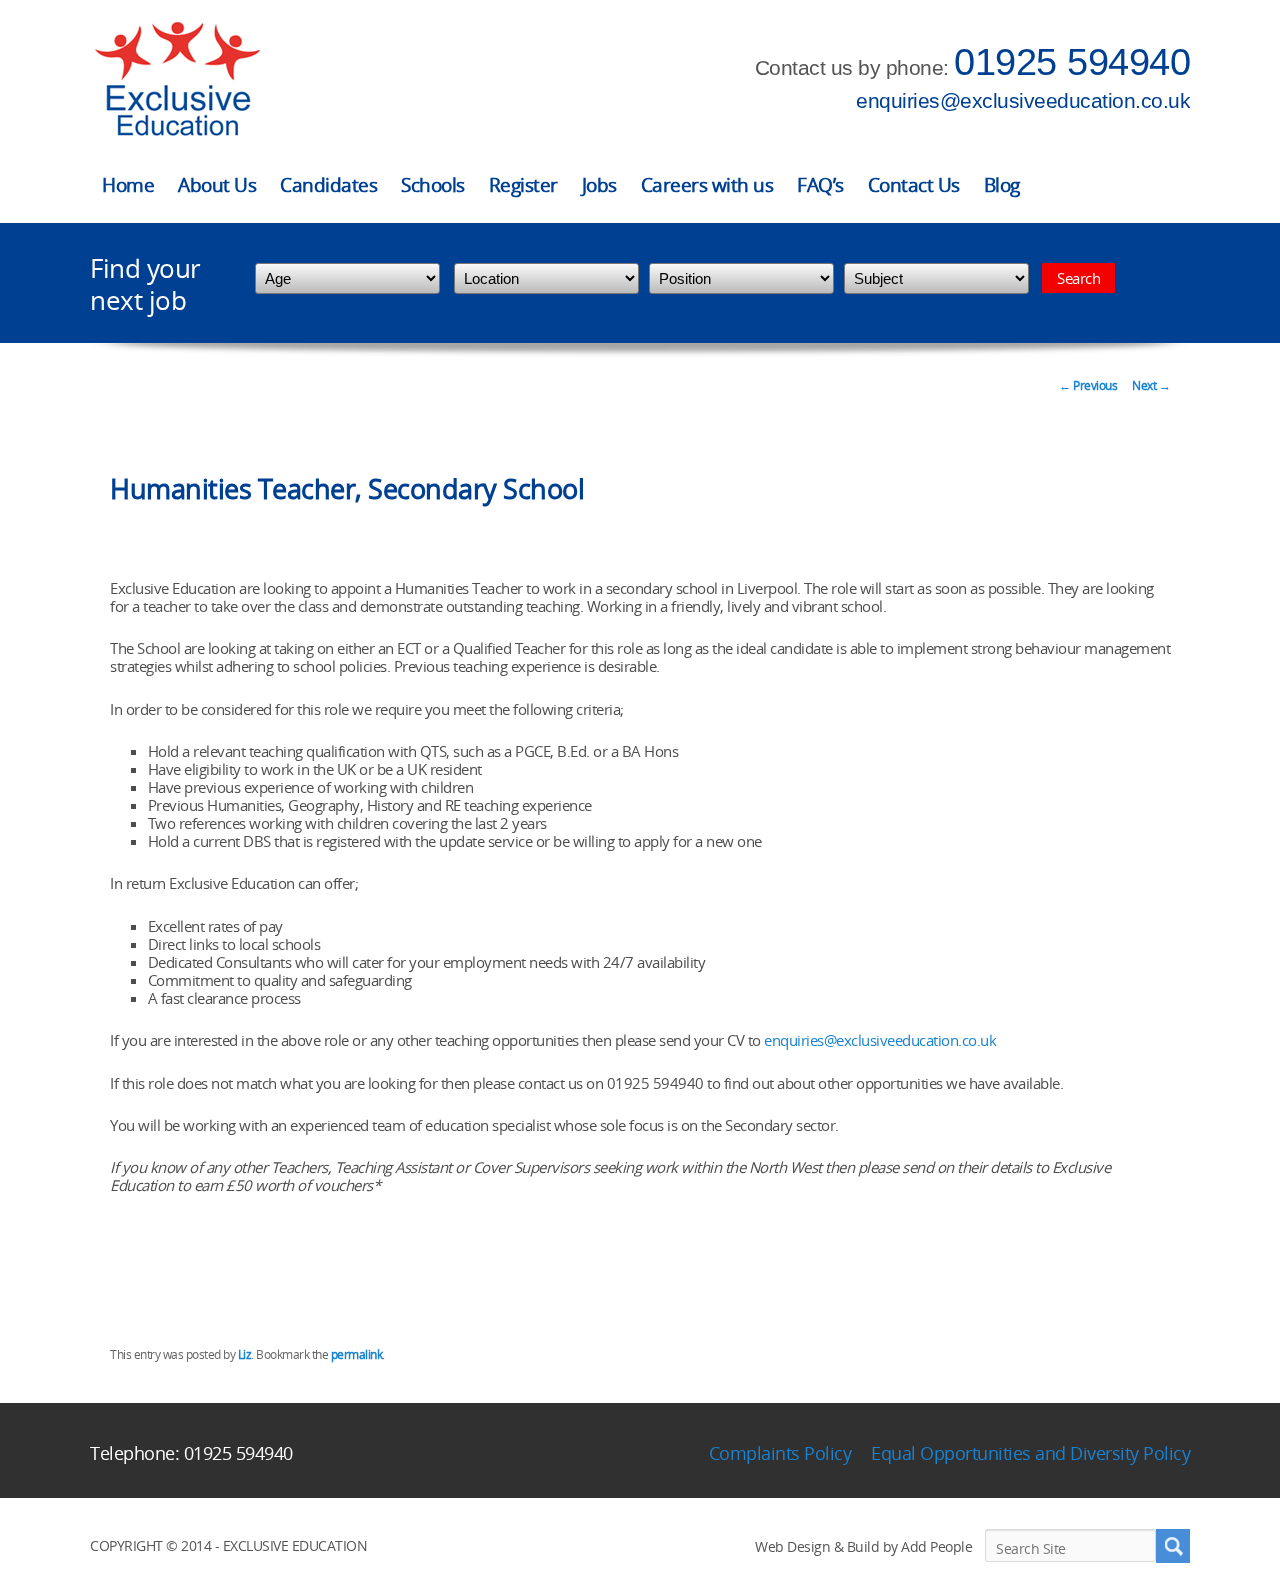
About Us (217, 185)
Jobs (599, 185)
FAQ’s (820, 185)
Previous (1088, 385)
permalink (357, 1354)
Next (1151, 385)
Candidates (328, 185)
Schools (433, 185)
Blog (1002, 185)
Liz (245, 1354)
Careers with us (707, 185)
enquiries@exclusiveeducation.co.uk (1023, 100)
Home (128, 185)
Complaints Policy (780, 1453)
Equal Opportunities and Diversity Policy (1030, 1453)
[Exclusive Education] (177, 79)
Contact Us (914, 185)
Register (523, 185)
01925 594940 (1072, 62)
